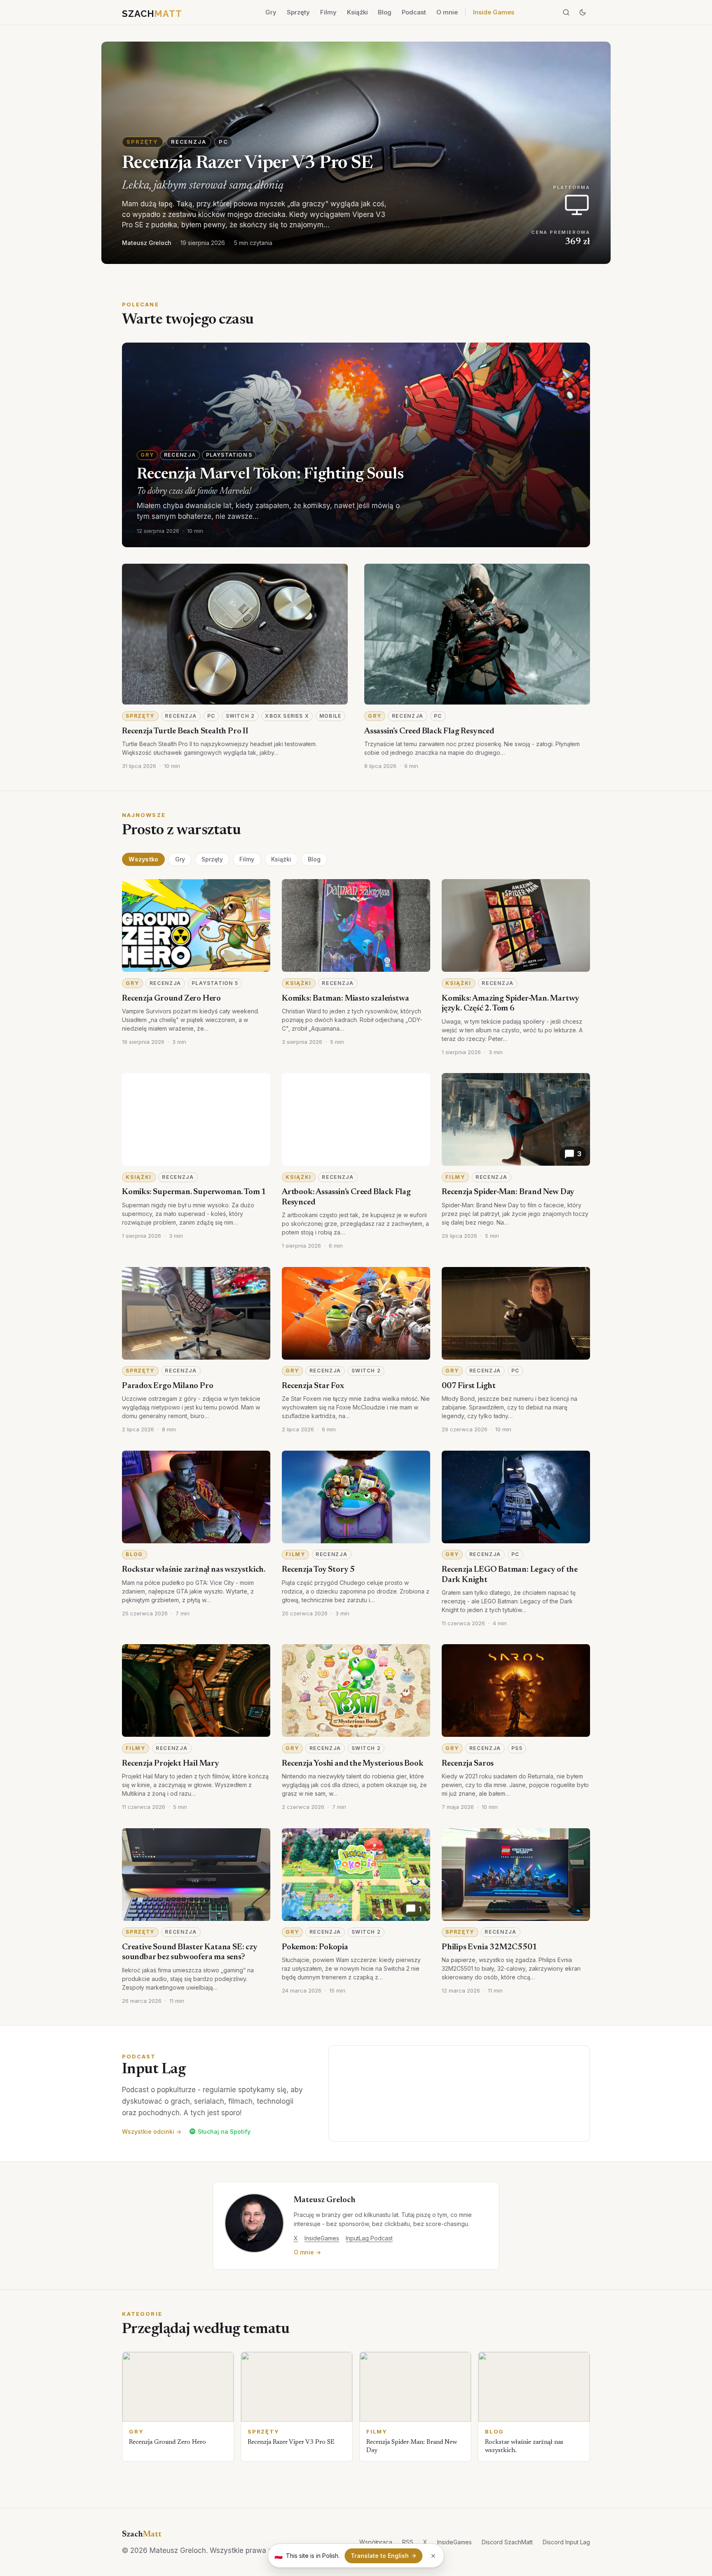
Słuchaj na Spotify (224, 2131)
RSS (408, 2542)
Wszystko (143, 859)
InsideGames (322, 2238)
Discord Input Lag (566, 2542)
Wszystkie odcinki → (152, 2131)
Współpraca (376, 2542)
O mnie (447, 12)
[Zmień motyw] (583, 12)
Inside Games (494, 12)
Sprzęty (298, 12)
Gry (271, 12)
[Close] (433, 2556)
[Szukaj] (566, 12)
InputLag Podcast (369, 2238)
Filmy (328, 12)
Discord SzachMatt (507, 2542)
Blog (385, 12)
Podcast (414, 12)
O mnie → (307, 2252)
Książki (357, 12)
